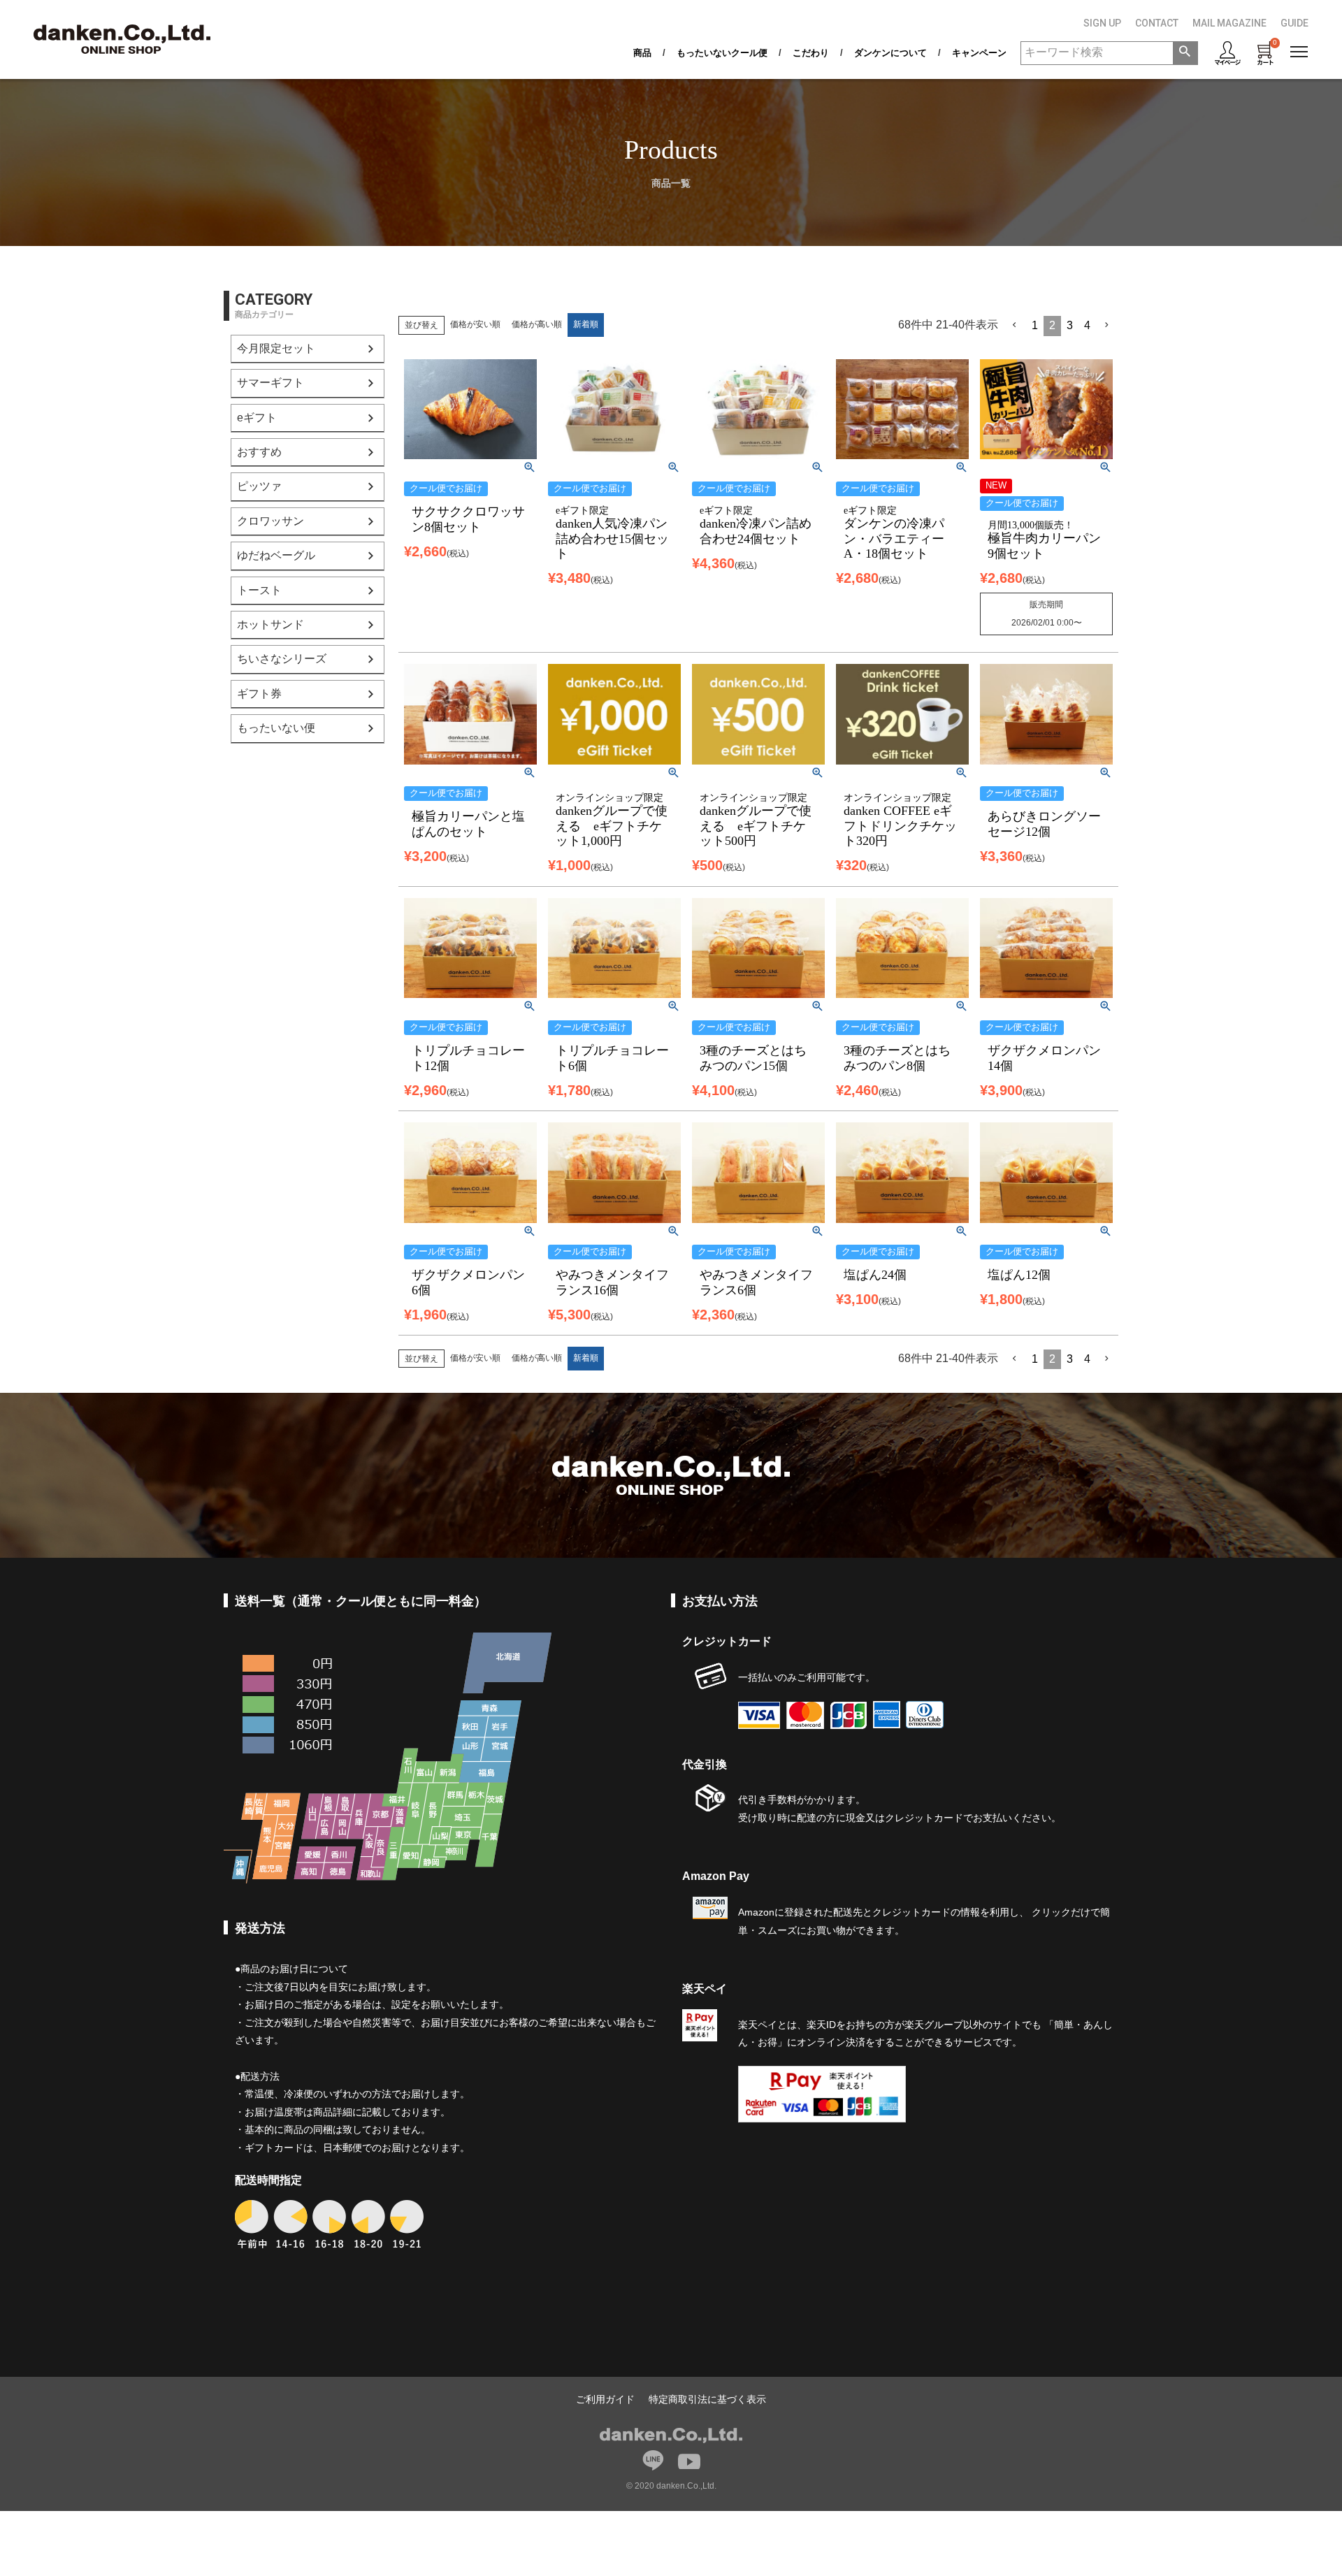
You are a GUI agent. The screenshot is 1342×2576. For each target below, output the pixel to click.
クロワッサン (270, 521)
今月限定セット (276, 348)
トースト (259, 590)
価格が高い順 (537, 324)
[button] (1015, 325)
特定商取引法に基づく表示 (707, 2399)
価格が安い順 (475, 324)
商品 (642, 53)
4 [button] (1087, 325)
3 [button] (1070, 325)
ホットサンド (270, 624)
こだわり (811, 53)
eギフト (257, 418)
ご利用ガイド (605, 2399)
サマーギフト (270, 383)
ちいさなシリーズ (282, 659)
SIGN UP (1102, 23)
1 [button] (1035, 325)
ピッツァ (259, 486)
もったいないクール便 (722, 53)
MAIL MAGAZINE (1229, 23)
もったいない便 (276, 728)
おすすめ (259, 452)
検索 (1185, 53)
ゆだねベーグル (276, 555)
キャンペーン (979, 53)
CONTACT (1157, 23)
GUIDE (1294, 23)
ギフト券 (259, 694)
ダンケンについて (890, 53)
